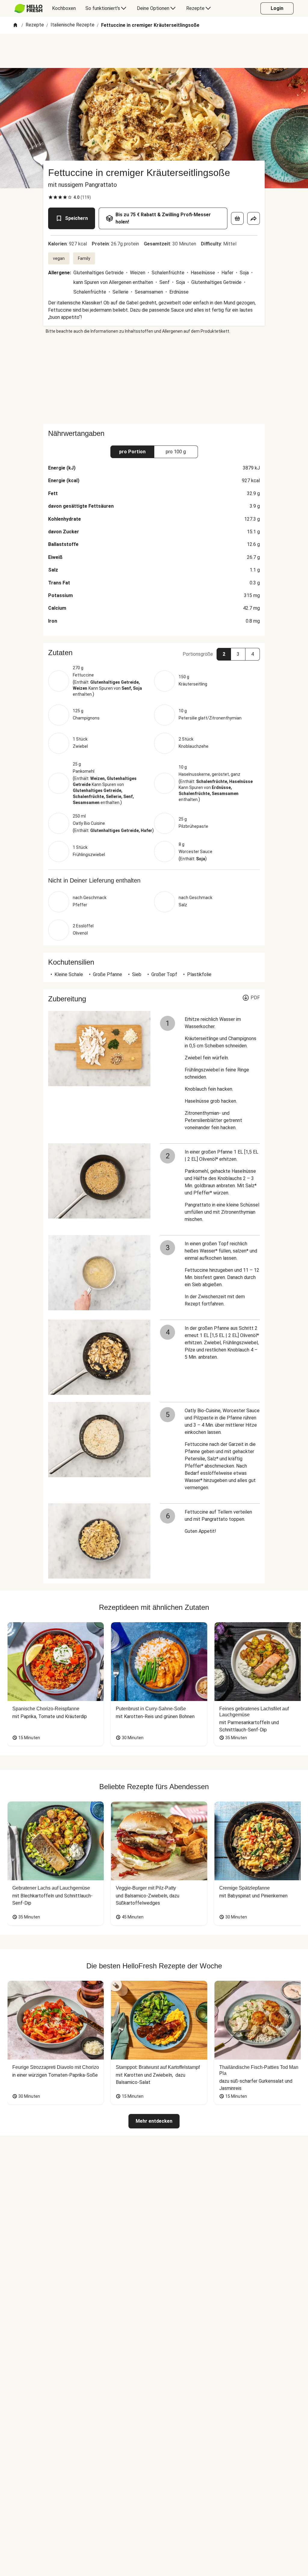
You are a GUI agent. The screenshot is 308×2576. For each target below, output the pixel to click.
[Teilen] (254, 218)
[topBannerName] (154, 51)
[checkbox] (51, 197)
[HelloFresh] (28, 8)
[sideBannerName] (154, 379)
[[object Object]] (237, 218)
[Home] (15, 25)
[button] (154, 653)
